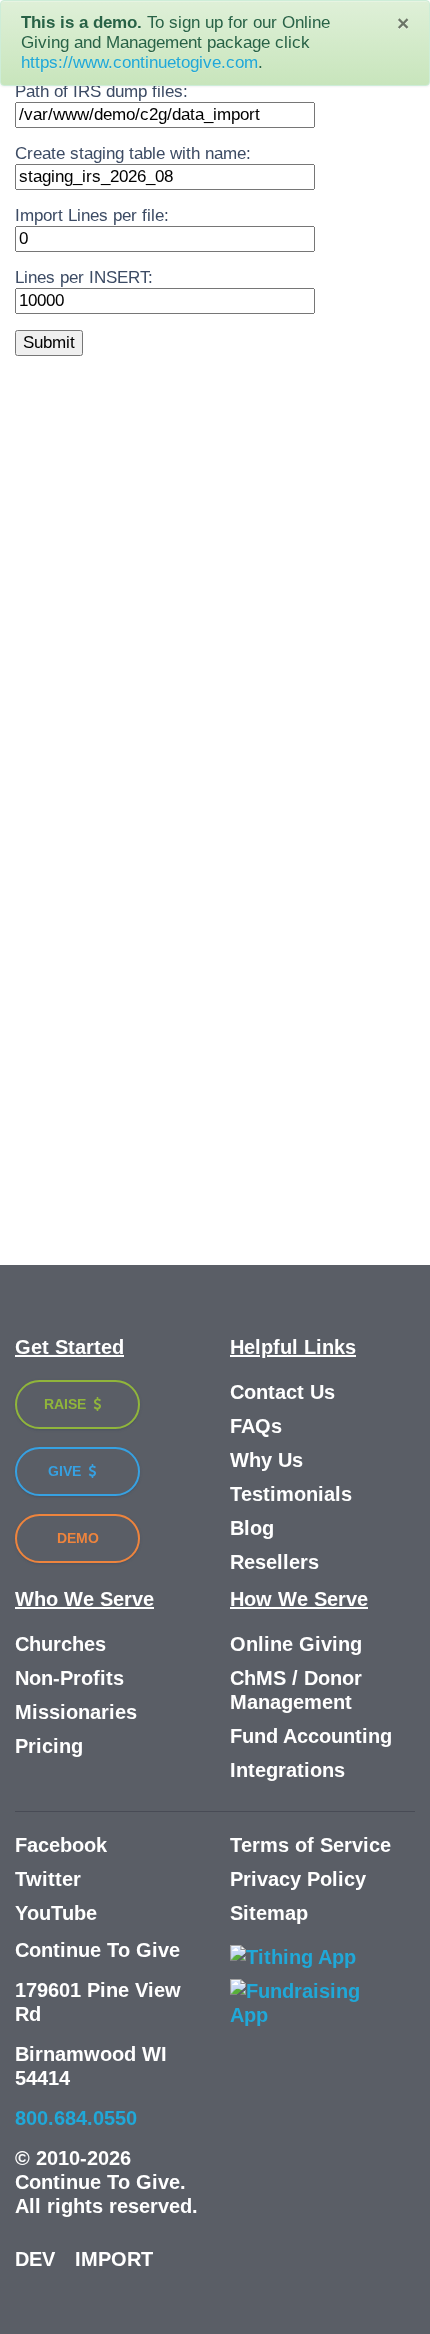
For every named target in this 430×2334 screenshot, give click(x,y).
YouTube (56, 1913)
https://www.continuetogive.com (139, 62)
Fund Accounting (311, 1736)
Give (66, 1471)
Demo (78, 1538)
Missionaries (76, 1712)
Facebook (61, 1845)
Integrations (287, 1770)
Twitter (48, 1879)
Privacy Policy (298, 1879)
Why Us (266, 1460)
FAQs (256, 1426)
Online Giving (296, 1644)
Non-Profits (69, 1678)
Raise (67, 1404)
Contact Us (282, 1392)
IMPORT (114, 2259)
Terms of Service (310, 1845)
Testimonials (291, 1494)
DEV (35, 2259)
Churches (60, 1644)
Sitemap (269, 1913)
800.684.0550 (76, 2118)
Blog (252, 1528)
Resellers (274, 1562)
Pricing (49, 1746)
